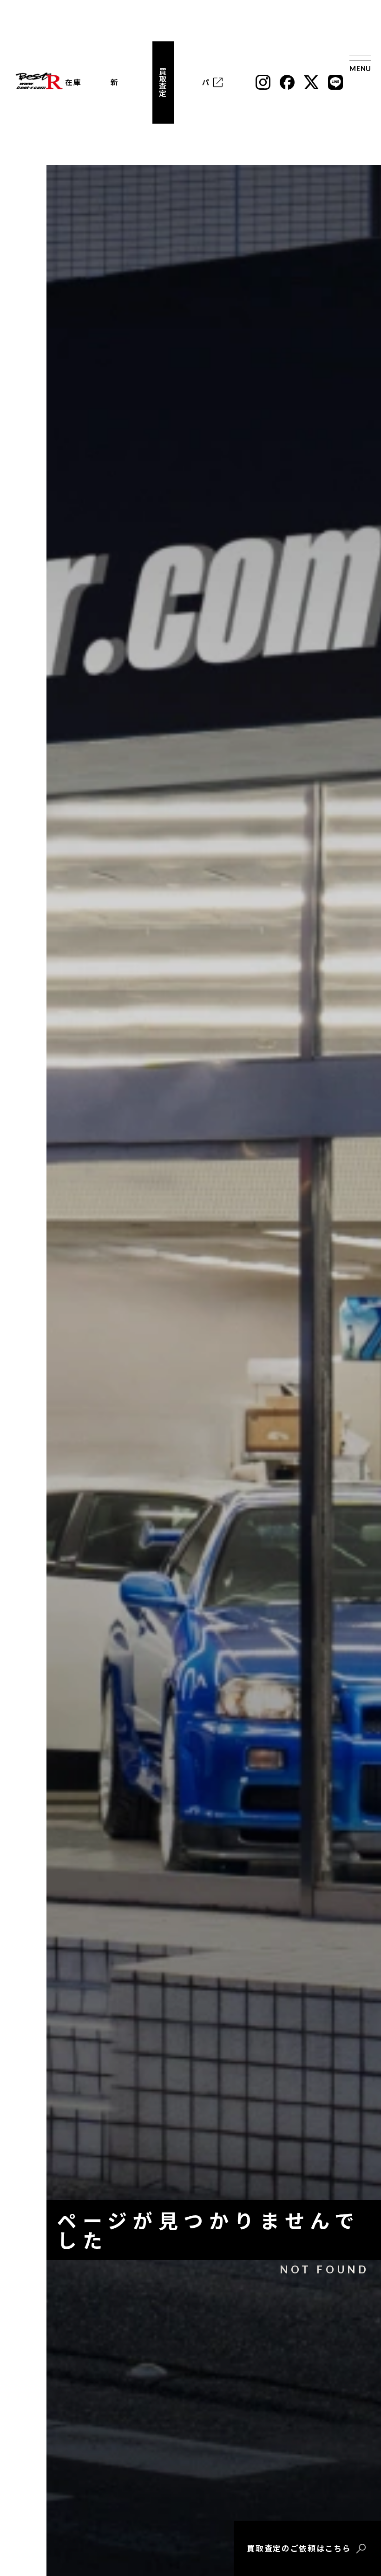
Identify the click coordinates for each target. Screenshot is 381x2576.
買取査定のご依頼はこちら (299, 2548)
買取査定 (163, 82)
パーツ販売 (206, 82)
